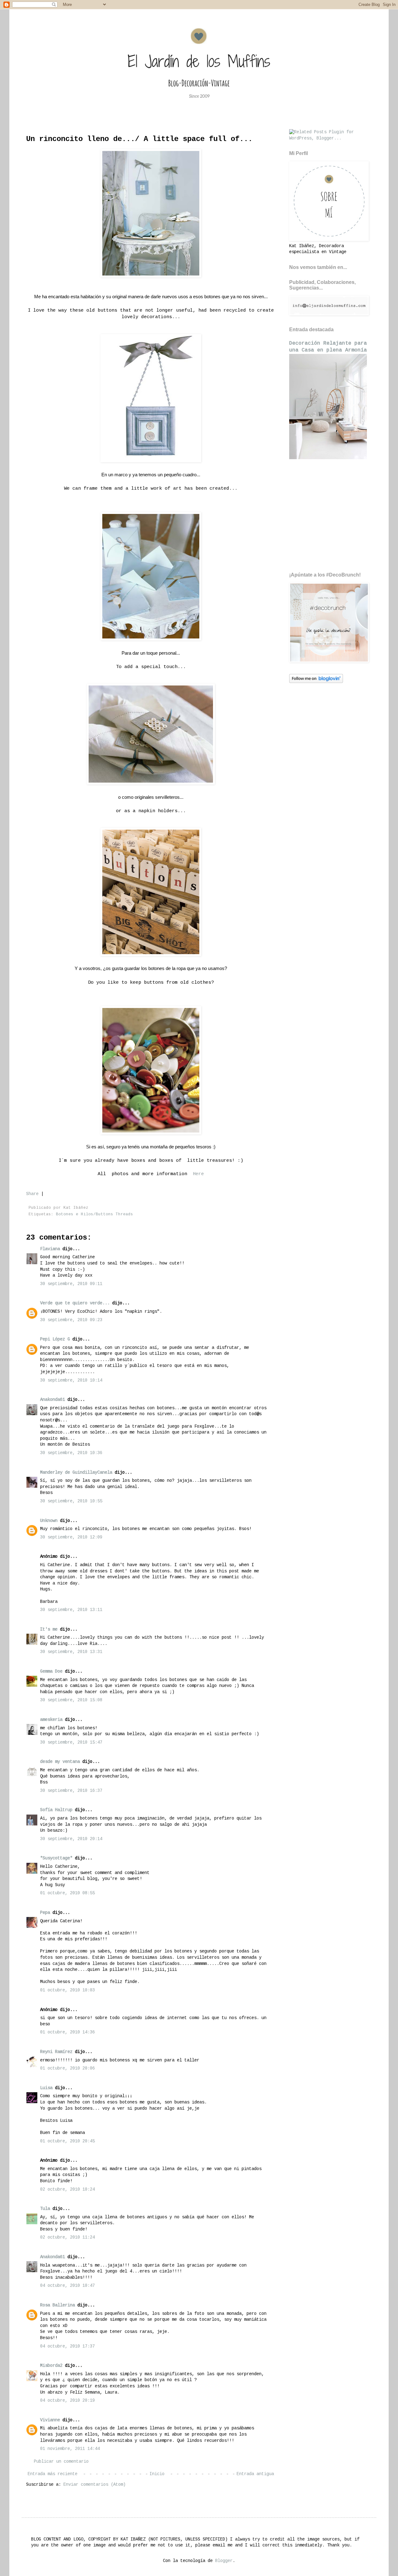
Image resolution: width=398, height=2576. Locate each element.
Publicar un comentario (61, 2461)
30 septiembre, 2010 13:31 (71, 1652)
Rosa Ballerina (58, 2305)
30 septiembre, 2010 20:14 (71, 1839)
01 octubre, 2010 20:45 (67, 2141)
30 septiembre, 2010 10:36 (71, 1453)
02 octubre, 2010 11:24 (67, 2237)
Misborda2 (51, 2366)
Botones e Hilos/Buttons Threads (95, 1214)
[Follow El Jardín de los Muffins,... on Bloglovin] (316, 682)
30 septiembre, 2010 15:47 (71, 1742)
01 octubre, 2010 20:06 (67, 2068)
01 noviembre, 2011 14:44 (70, 2449)
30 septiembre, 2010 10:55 (71, 1501)
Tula (45, 2209)
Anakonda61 (53, 1400)
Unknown (49, 1521)
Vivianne (50, 2420)
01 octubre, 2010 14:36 (67, 2032)
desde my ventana (60, 1762)
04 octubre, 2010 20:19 (67, 2400)
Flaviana (50, 1249)
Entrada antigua (255, 2474)
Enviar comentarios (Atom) (95, 2484)
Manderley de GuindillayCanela (76, 1472)
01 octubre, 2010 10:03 (67, 1990)
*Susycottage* (56, 1858)
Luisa (46, 2088)
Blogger (224, 2561)
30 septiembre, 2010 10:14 (71, 1380)
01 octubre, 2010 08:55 (67, 1893)
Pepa (45, 1913)
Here (198, 1174)
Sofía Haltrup (56, 1810)
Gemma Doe (51, 1671)
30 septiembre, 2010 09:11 (71, 1284)
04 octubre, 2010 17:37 (67, 2346)
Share (32, 1194)
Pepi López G (55, 1339)
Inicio (157, 2474)
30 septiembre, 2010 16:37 (71, 1791)
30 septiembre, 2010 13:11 (71, 1610)
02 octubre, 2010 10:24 (67, 2189)
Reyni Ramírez (56, 2052)
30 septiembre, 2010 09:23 (71, 1320)
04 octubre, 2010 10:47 (67, 2286)
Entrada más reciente (53, 2474)
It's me (49, 1629)
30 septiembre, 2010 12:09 (71, 1537)
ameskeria (51, 1720)
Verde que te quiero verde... (75, 1303)
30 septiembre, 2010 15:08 (71, 1700)
